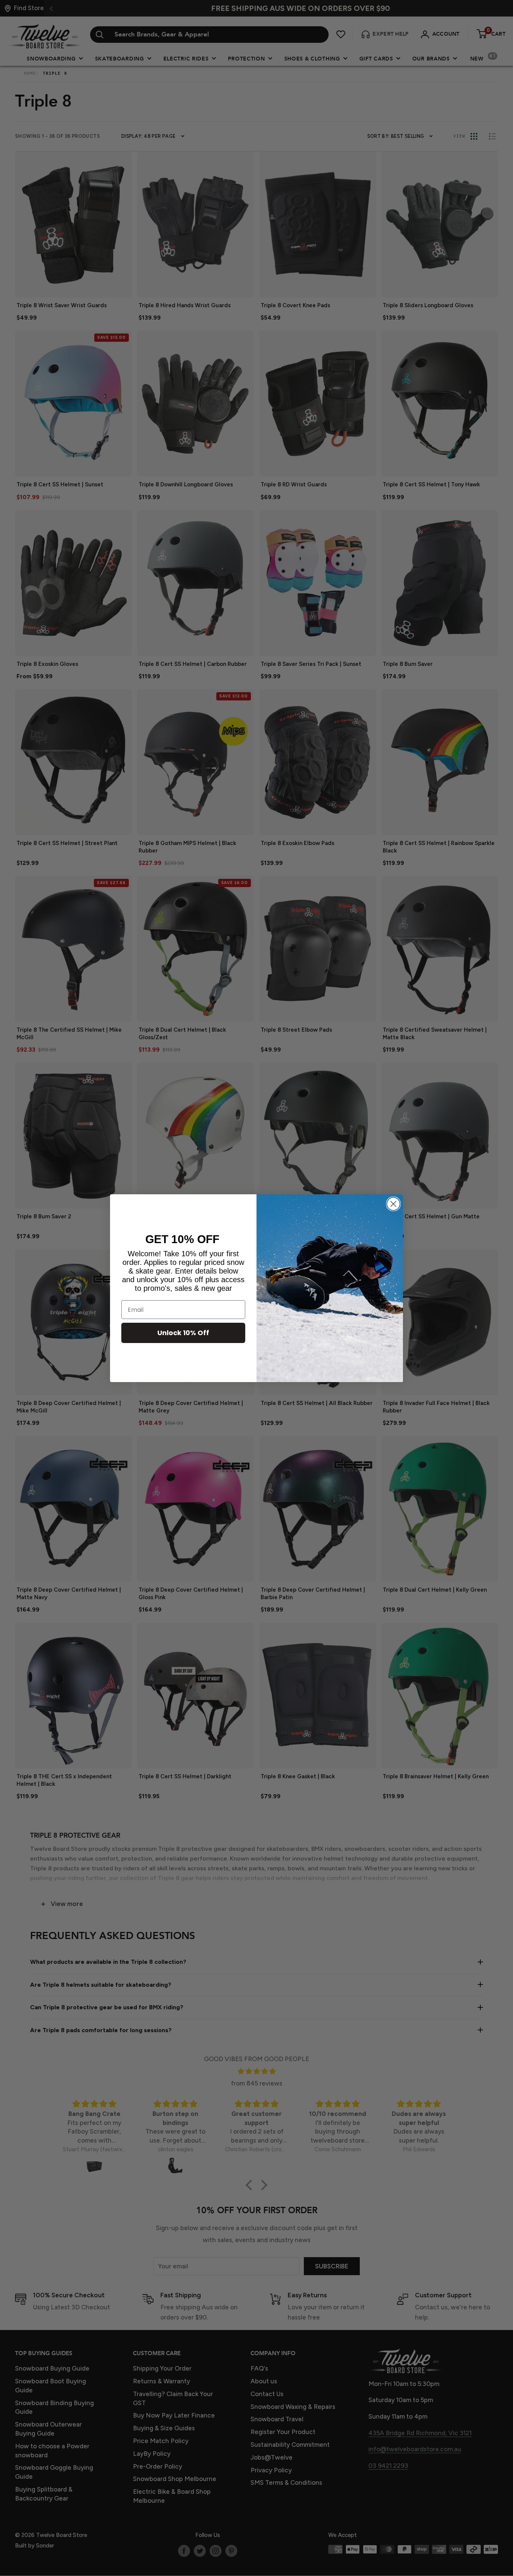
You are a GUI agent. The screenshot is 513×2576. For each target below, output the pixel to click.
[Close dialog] (393, 1204)
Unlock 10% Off (183, 1333)
